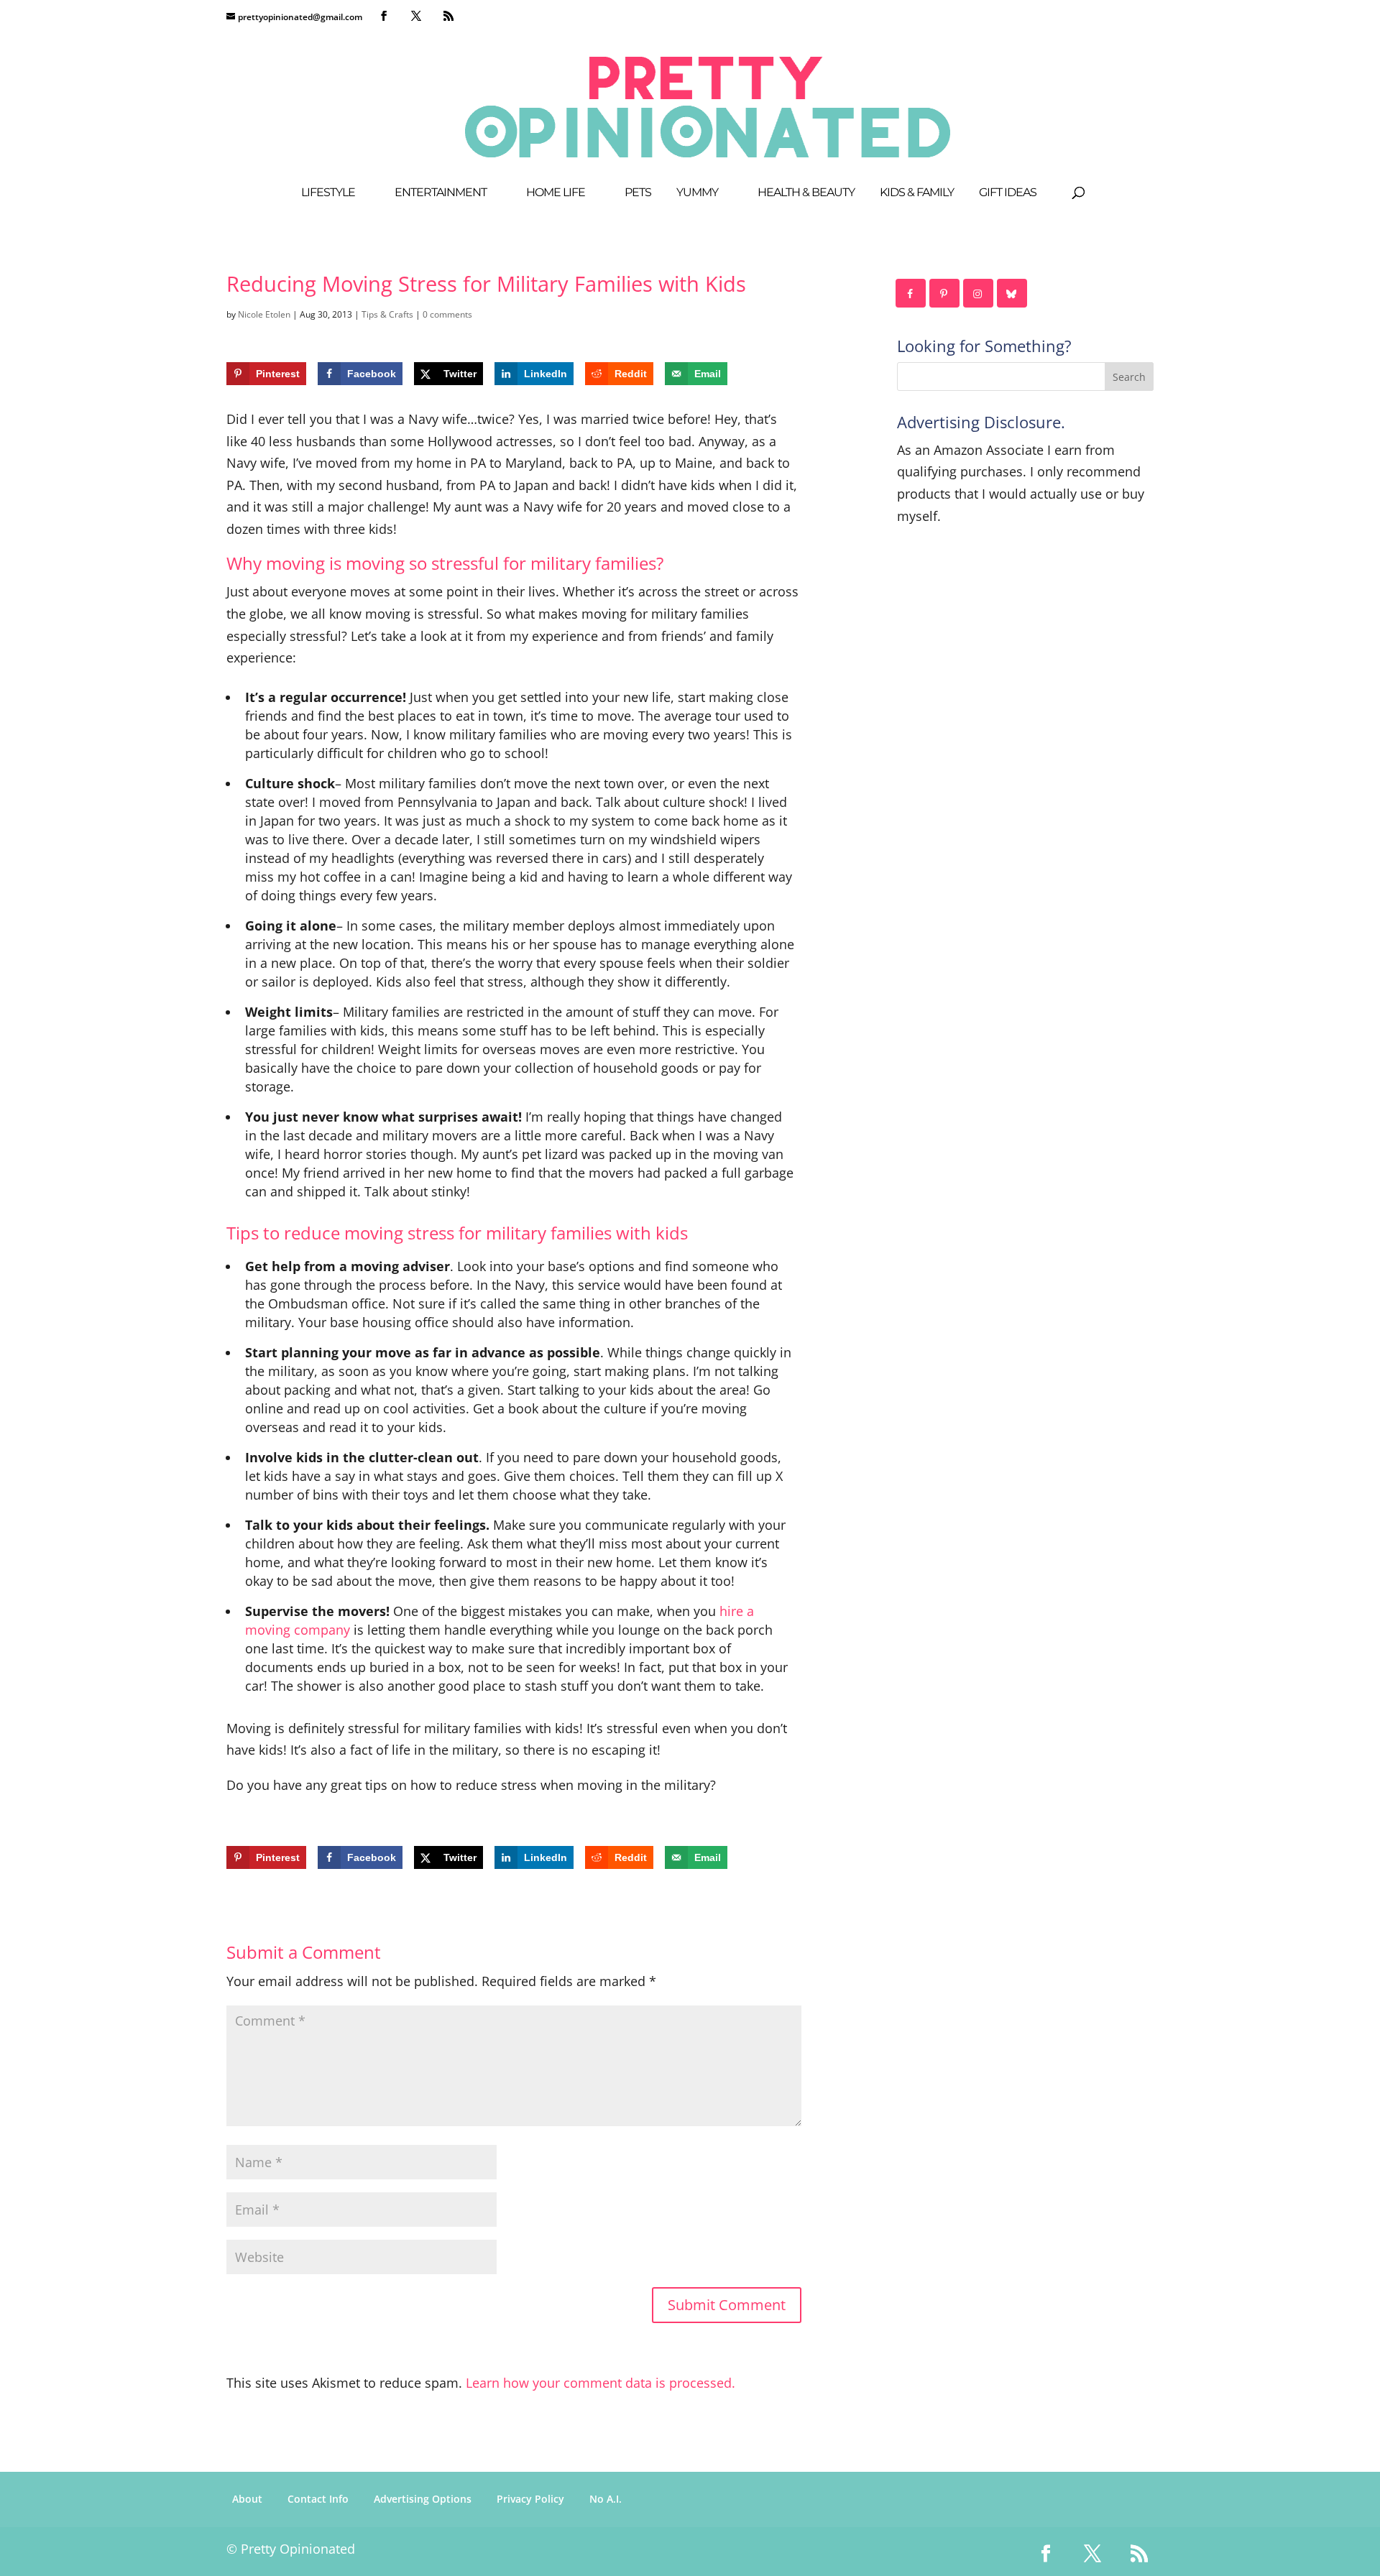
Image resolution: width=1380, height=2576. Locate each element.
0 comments (447, 314)
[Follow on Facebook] (911, 293)
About (247, 2499)
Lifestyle (328, 193)
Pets (638, 193)
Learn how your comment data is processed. (601, 2383)
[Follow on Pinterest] (945, 293)
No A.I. (606, 2499)
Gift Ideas (1008, 193)
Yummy (697, 193)
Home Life (556, 193)
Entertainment (441, 193)
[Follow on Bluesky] (1013, 293)
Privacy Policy (530, 2499)
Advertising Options (423, 2499)
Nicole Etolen (264, 314)
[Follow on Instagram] (979, 293)
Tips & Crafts (387, 314)
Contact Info (318, 2499)
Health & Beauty (806, 193)
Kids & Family (917, 193)
